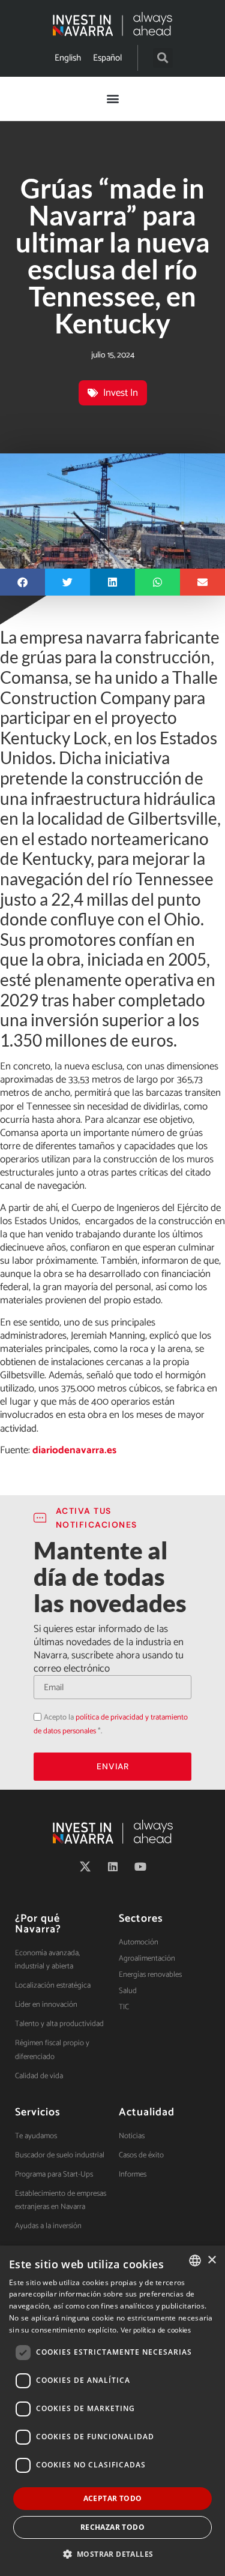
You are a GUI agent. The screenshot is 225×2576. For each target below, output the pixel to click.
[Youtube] (140, 1866)
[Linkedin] (113, 1866)
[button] (163, 58)
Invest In (121, 393)
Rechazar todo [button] (112, 2527)
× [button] (211, 2260)
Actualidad (147, 2112)
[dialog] (112, 2411)
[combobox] (195, 2261)
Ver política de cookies (156, 2330)
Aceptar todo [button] (113, 2498)
